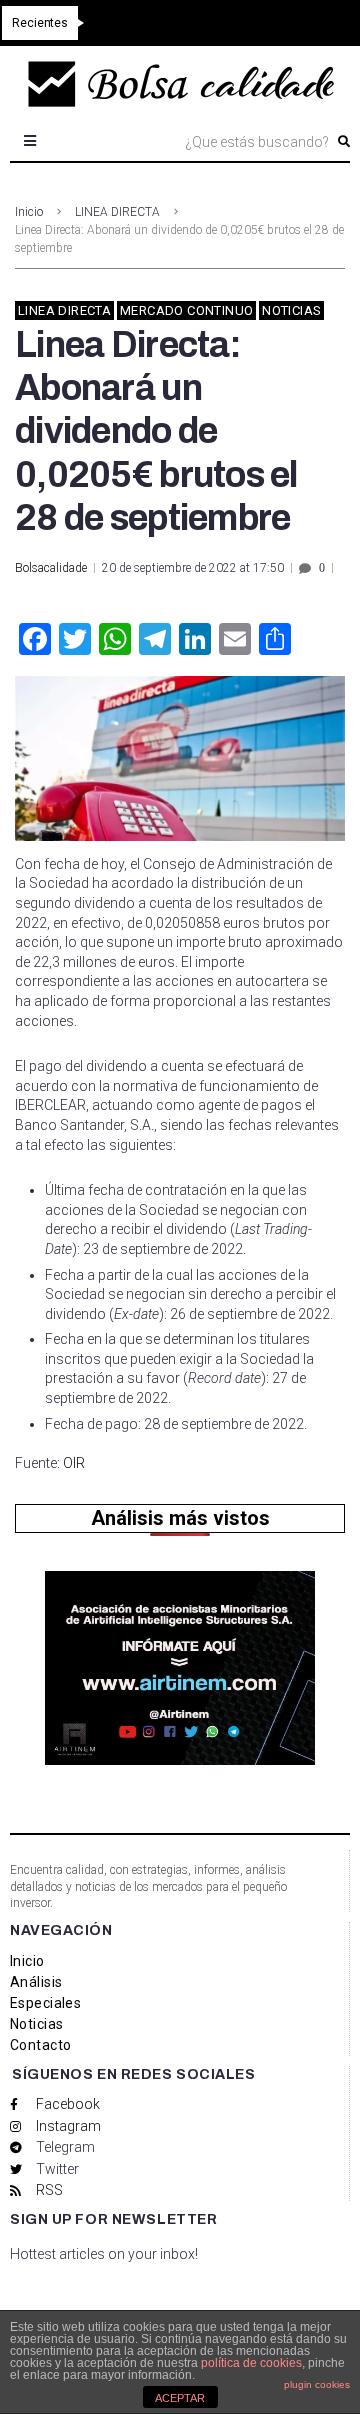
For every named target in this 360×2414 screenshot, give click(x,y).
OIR (74, 1463)
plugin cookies (317, 2384)
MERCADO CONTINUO (186, 310)
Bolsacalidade (51, 568)
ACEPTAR (180, 2398)
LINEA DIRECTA (117, 212)
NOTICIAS (291, 310)
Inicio (29, 212)
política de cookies (251, 2363)
